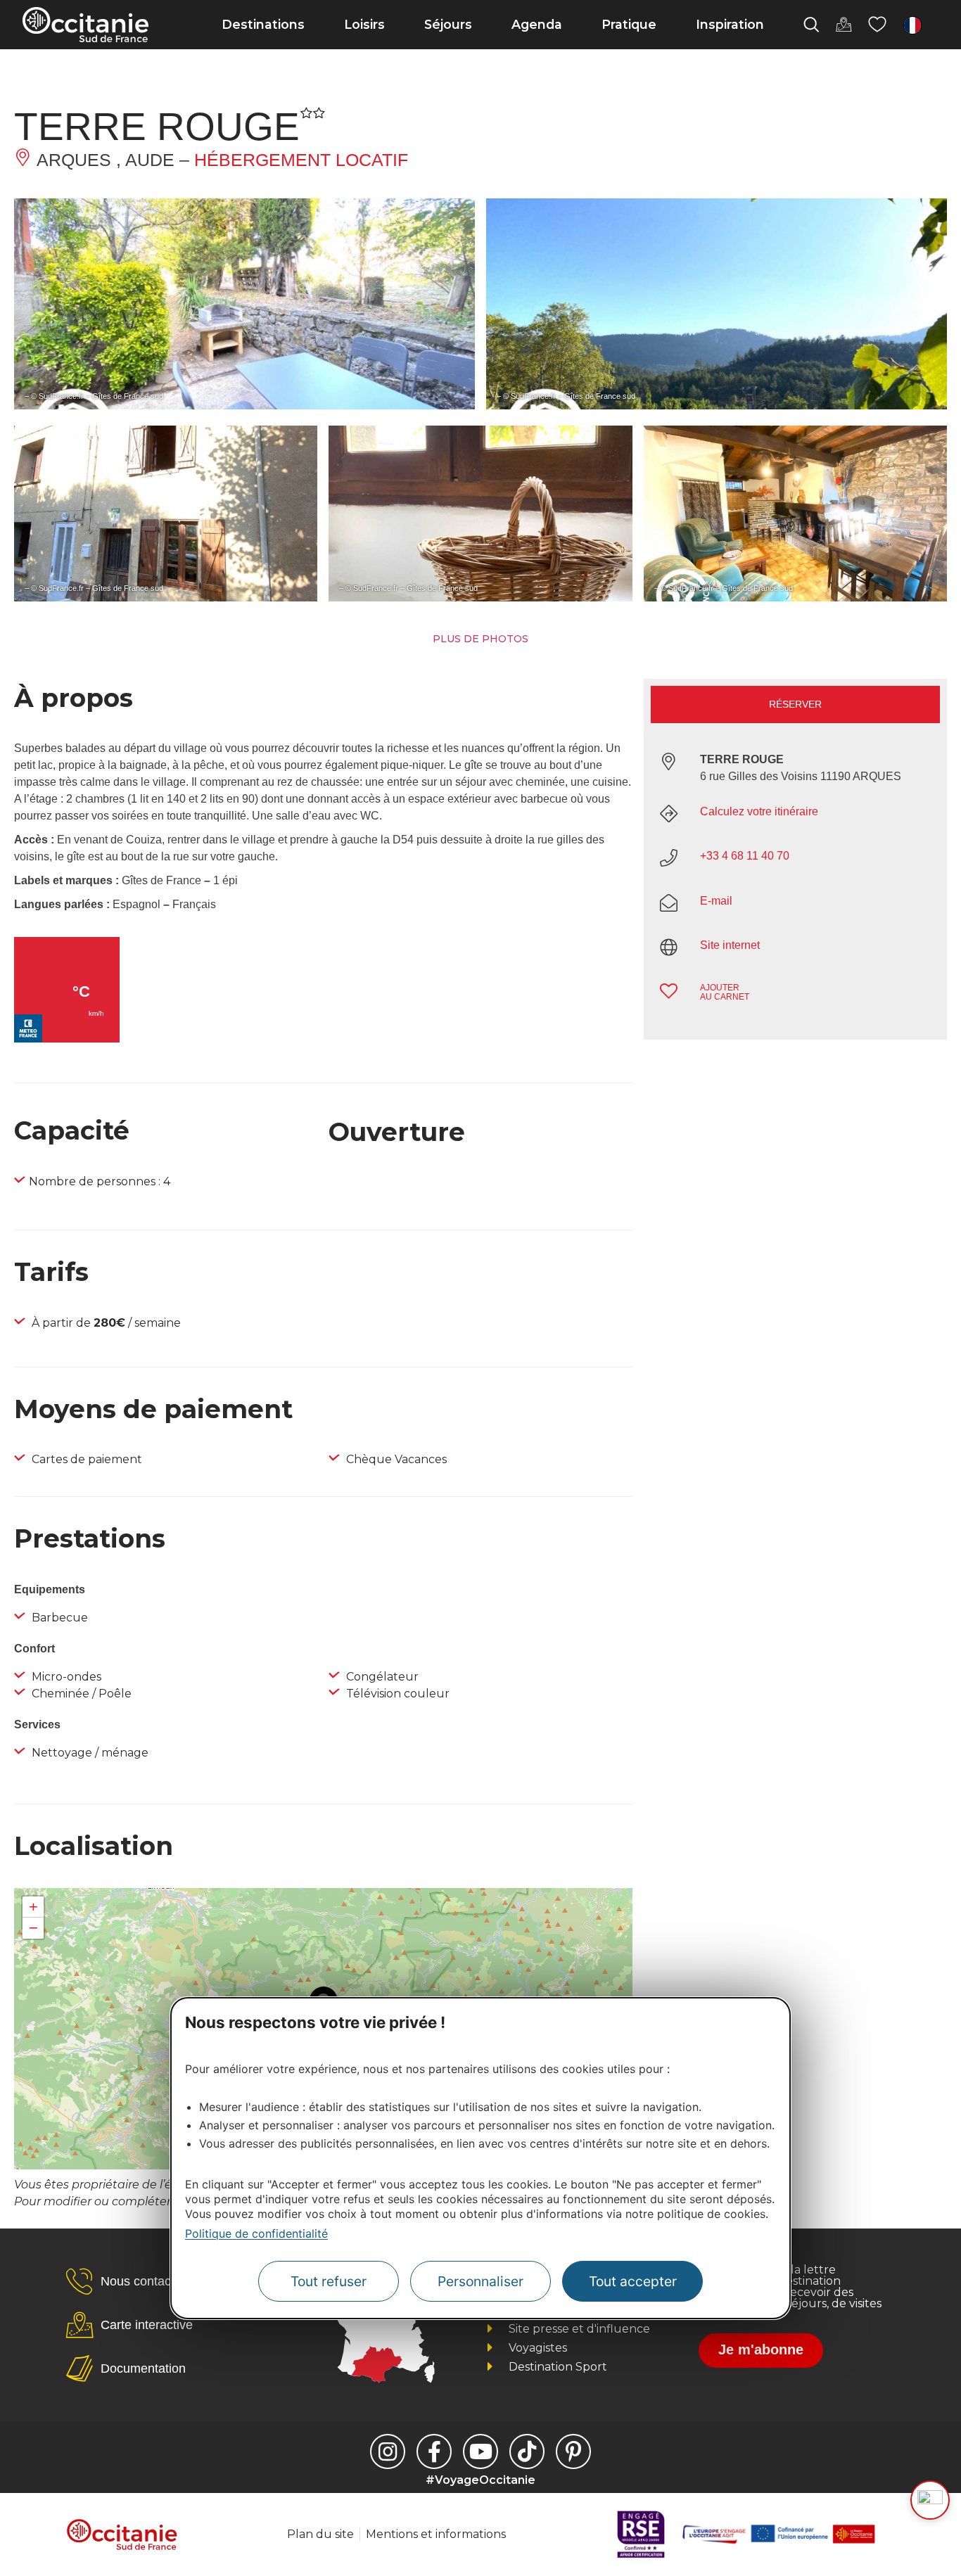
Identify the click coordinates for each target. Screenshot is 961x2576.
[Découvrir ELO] (930, 2500)
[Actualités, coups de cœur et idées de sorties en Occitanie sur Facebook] (434, 2451)
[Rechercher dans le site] (811, 25)
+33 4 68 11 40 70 (745, 856)
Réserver (795, 704)
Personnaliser (480, 2281)
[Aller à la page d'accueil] (85, 25)
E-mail (716, 901)
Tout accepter (633, 2281)
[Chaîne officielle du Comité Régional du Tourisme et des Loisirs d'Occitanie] (480, 2451)
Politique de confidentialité (256, 2233)
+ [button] (33, 1907)
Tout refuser (329, 2281)
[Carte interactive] (844, 25)
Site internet (730, 945)
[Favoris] (877, 25)
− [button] (33, 1928)
